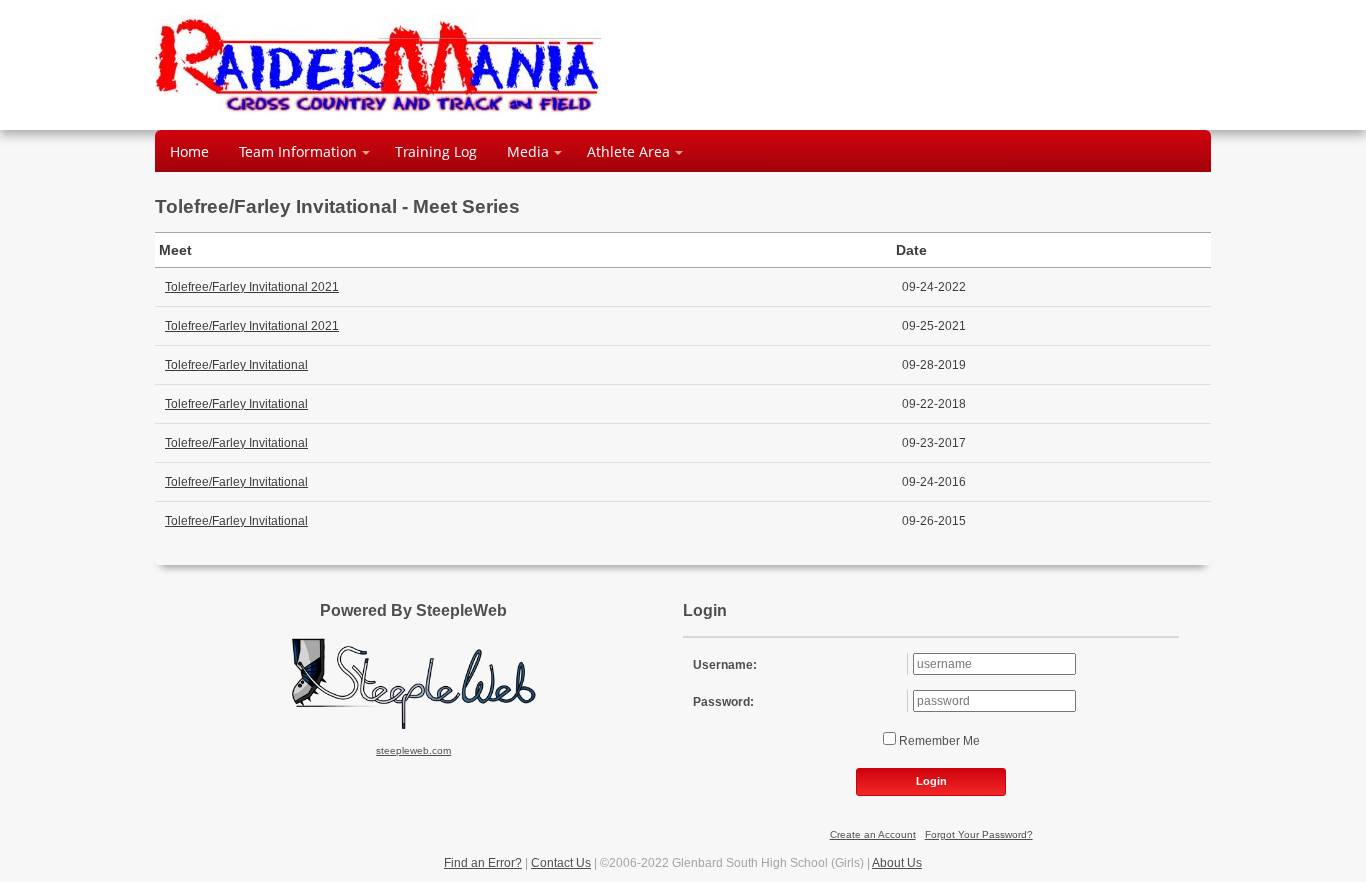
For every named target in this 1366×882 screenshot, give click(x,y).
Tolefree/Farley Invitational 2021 (252, 287)
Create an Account (873, 834)
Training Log (436, 151)
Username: (725, 665)
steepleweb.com (413, 750)
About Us (897, 863)
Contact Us (561, 863)
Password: (723, 702)
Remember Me (938, 741)
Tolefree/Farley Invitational (236, 365)
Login (931, 781)
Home (189, 151)
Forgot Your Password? (979, 834)
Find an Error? (483, 863)
